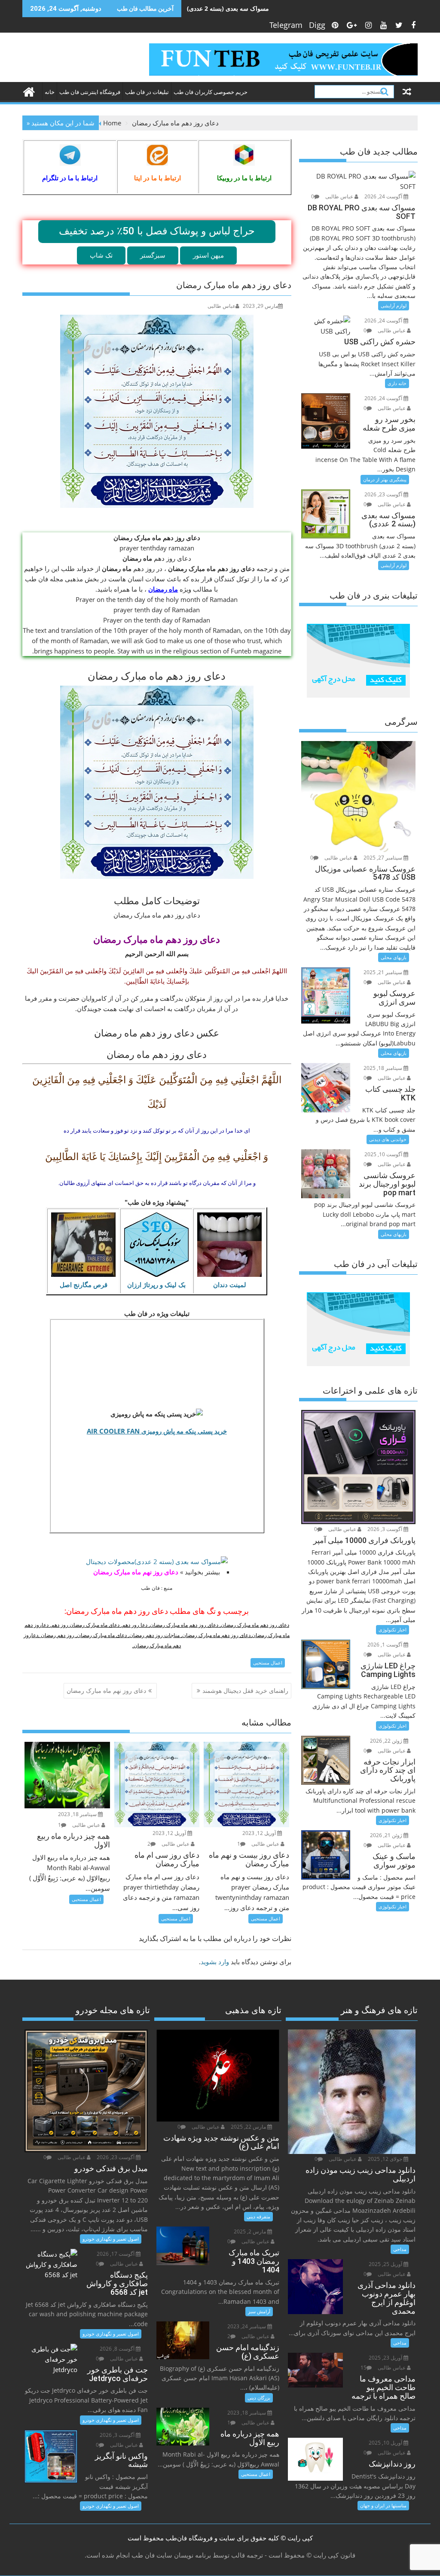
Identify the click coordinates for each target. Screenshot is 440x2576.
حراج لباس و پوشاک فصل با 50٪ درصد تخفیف (157, 231)
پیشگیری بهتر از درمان (385, 479)
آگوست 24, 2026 (384, 196)
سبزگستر (153, 255)
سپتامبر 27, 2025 (383, 858)
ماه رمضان (163, 589)
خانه (50, 92)
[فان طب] (31, 91)
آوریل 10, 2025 (386, 2443)
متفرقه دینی (258, 2216)
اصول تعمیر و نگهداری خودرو (111, 2239)
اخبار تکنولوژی (393, 1630)
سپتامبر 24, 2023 (247, 2326)
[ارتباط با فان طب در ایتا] (157, 155)
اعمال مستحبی (268, 1663)
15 (364, 2368)
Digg (317, 25)
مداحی (400, 2249)
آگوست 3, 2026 (385, 1529)
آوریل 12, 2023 (170, 1833)
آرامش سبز (259, 2311)
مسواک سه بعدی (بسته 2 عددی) (228, 8)
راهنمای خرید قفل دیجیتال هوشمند (245, 1690)
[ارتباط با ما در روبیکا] (244, 155)
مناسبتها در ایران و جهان (383, 2505)
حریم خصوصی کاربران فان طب (211, 92)
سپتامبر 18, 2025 (383, 1068)
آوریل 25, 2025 (386, 2264)
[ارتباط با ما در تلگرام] (70, 155)
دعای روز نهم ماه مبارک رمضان (136, 1572)
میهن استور (208, 255)
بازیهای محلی (394, 957)
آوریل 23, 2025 (386, 2358)
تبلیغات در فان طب (147, 92)
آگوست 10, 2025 (384, 1154)
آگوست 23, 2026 (384, 494)
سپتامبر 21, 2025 (383, 972)
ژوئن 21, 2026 (387, 1835)
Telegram (286, 25)
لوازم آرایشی (394, 305)
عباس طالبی (222, 306)
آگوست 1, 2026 (385, 1645)
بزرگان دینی (259, 2398)
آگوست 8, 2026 (118, 2349)
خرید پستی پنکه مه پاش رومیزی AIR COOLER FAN (157, 1431)
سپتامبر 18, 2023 (78, 1814)
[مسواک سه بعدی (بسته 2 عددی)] (157, 1561)
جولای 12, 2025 (386, 2159)
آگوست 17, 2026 (116, 2254)
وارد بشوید (215, 1962)
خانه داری (397, 383)
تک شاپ (101, 255)
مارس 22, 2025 (249, 2127)
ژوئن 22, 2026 (387, 1741)
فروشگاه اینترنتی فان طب (90, 92)
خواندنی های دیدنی (388, 1139)
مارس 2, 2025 (251, 2231)
